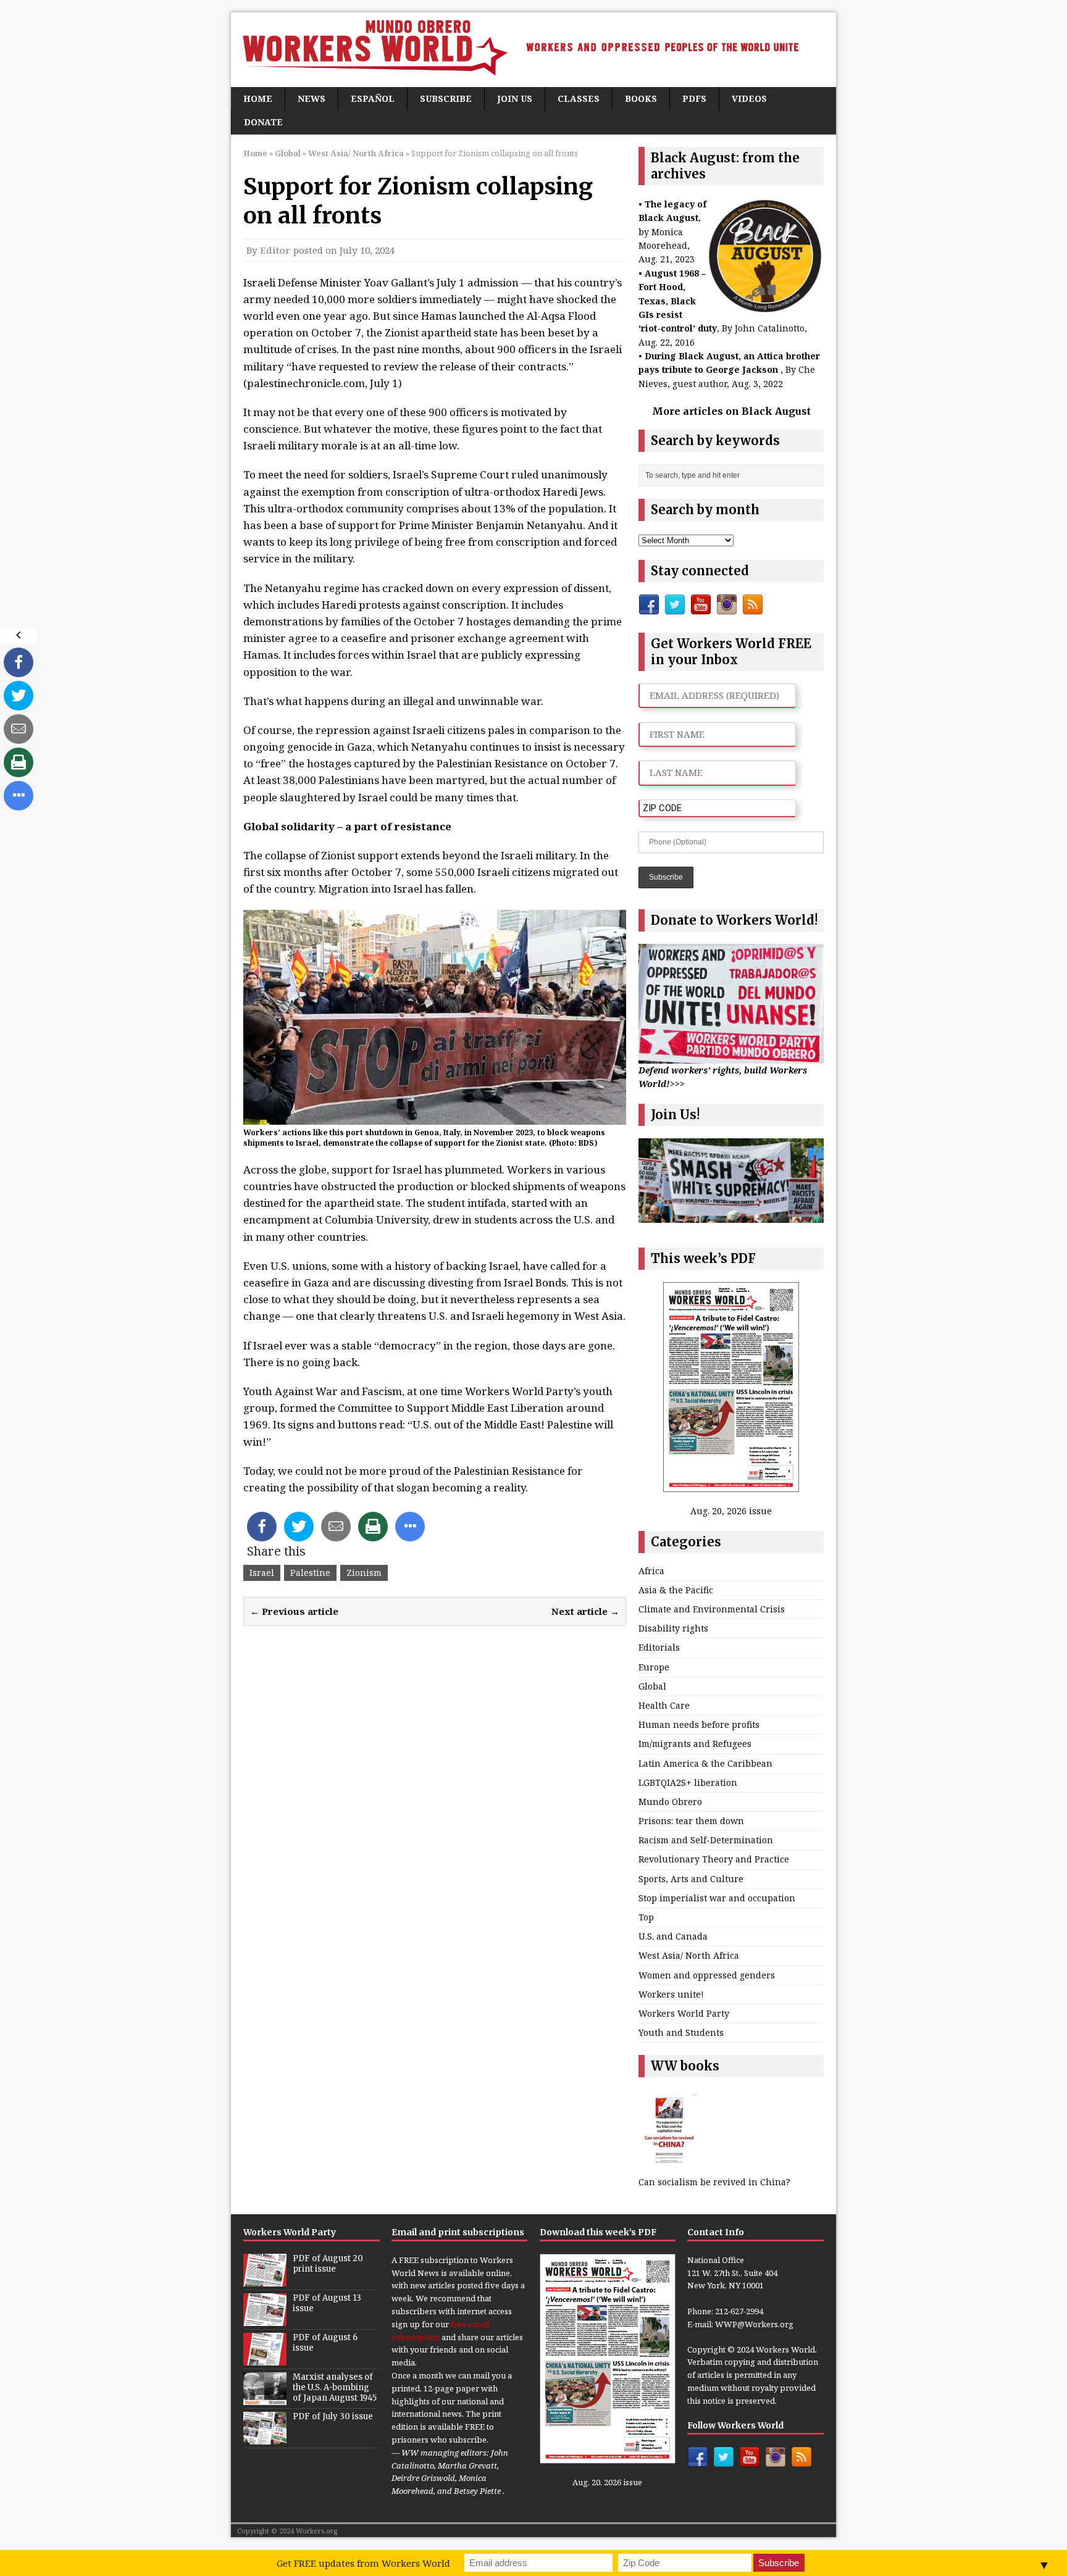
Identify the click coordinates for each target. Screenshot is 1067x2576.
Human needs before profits (699, 1724)
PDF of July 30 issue (333, 2416)
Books (641, 98)
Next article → (585, 1611)
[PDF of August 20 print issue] (265, 2280)
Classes (579, 98)
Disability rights (673, 1628)
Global (288, 153)
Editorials (659, 1647)
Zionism (364, 1573)
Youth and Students (681, 2032)
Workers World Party (684, 2013)
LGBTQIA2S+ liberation (688, 1782)
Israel (262, 1573)
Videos (749, 98)
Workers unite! (671, 1994)
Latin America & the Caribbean (705, 1763)
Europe (654, 1667)
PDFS (694, 98)
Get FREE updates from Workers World (363, 2563)
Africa (651, 1571)
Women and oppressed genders (707, 1975)
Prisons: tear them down (691, 1821)
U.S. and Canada (673, 1936)
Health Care (664, 1705)
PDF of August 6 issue (325, 2343)
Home (258, 98)
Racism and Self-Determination (706, 1840)
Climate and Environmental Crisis (712, 1609)
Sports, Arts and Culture (691, 1879)
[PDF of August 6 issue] (265, 2359)
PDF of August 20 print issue (328, 2264)
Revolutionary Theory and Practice (714, 1859)
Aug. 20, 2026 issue (731, 1511)
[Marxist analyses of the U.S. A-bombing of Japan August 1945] (265, 2398)
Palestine (310, 1573)
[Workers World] (533, 50)
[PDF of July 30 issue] (265, 2438)
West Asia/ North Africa (689, 1955)
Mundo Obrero (670, 1802)
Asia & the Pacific (676, 1590)
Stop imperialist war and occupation (717, 1898)
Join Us (515, 98)
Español (373, 98)
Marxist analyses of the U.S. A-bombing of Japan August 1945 (335, 2387)
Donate (263, 122)
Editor (275, 250)
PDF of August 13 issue (327, 2303)
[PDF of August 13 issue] (265, 2319)
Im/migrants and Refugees (695, 1744)
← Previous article (294, 1611)
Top (646, 1917)
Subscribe (446, 98)
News (312, 98)
